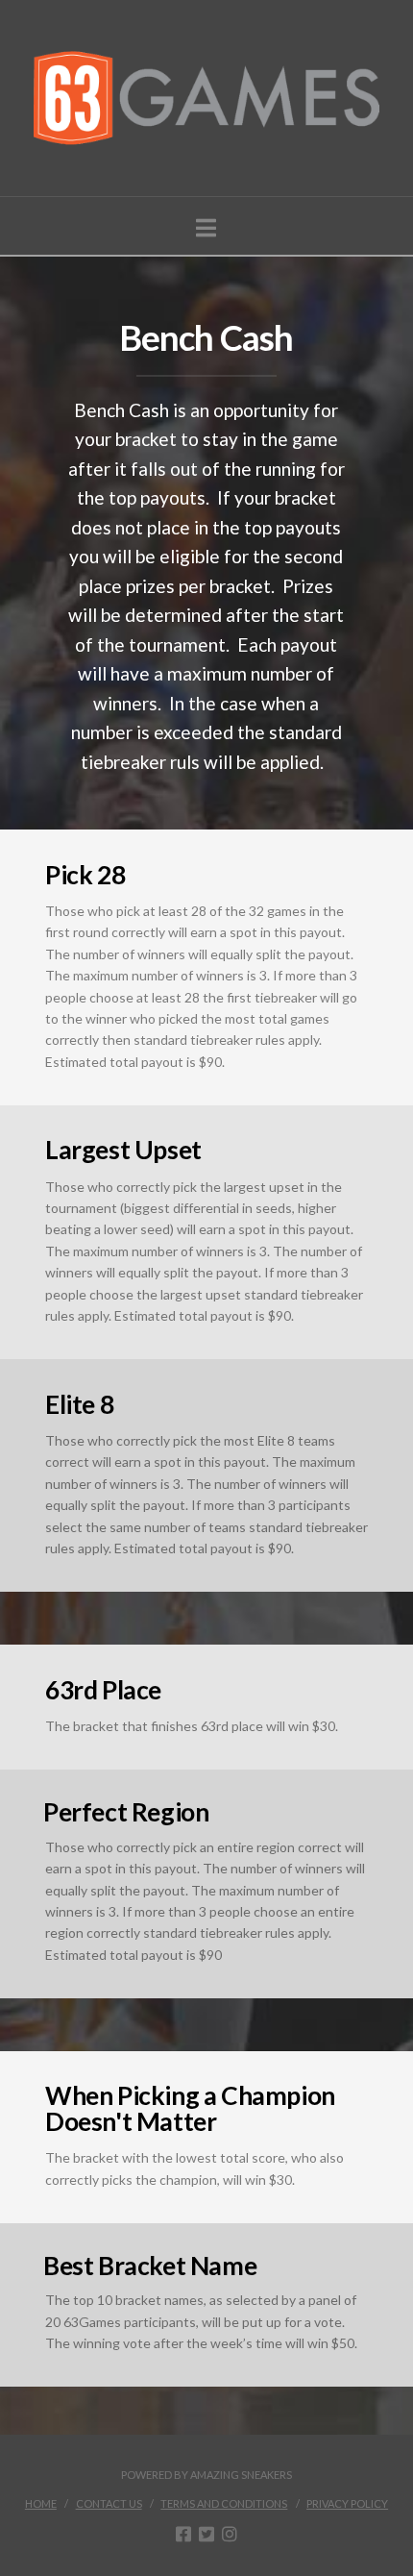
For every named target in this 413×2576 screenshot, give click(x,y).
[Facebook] (183, 2534)
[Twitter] (206, 2534)
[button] (206, 228)
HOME (41, 2503)
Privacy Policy (347, 2503)
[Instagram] (230, 2534)
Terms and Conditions (224, 2503)
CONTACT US (109, 2503)
